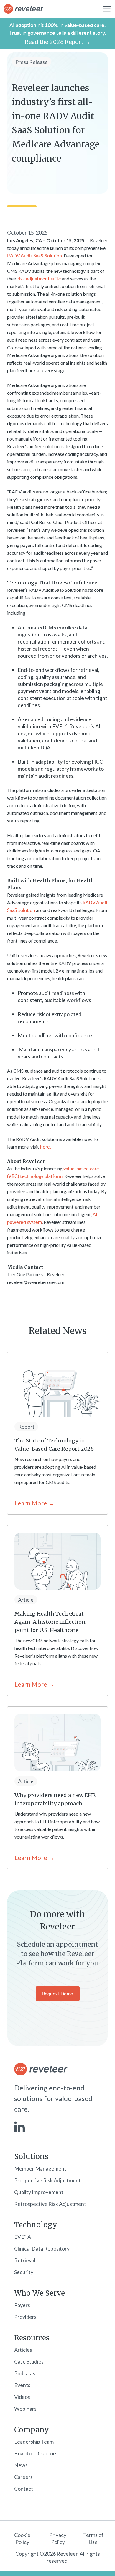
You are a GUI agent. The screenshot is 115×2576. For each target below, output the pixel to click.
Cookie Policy (22, 2538)
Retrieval (25, 2260)
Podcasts (25, 2373)
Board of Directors (36, 2453)
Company (32, 2430)
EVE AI (23, 2237)
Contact (24, 2489)
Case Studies (29, 2361)
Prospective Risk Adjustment (47, 2180)
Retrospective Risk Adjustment (50, 2204)
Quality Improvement (39, 2192)
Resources (32, 2338)
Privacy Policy (58, 2538)
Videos (22, 2397)
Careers (23, 2477)
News (21, 2465)
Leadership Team (34, 2442)
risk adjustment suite (39, 279)
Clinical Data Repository (42, 2248)
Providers (25, 2317)
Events (22, 2385)
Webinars (25, 2409)
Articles (23, 2350)
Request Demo (58, 1994)
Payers (22, 2305)
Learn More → (34, 1503)
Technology (36, 2225)
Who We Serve (40, 2293)
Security (24, 2272)
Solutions (31, 2157)
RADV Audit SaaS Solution (34, 256)
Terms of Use (93, 2538)
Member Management (40, 2168)
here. (45, 1147)
